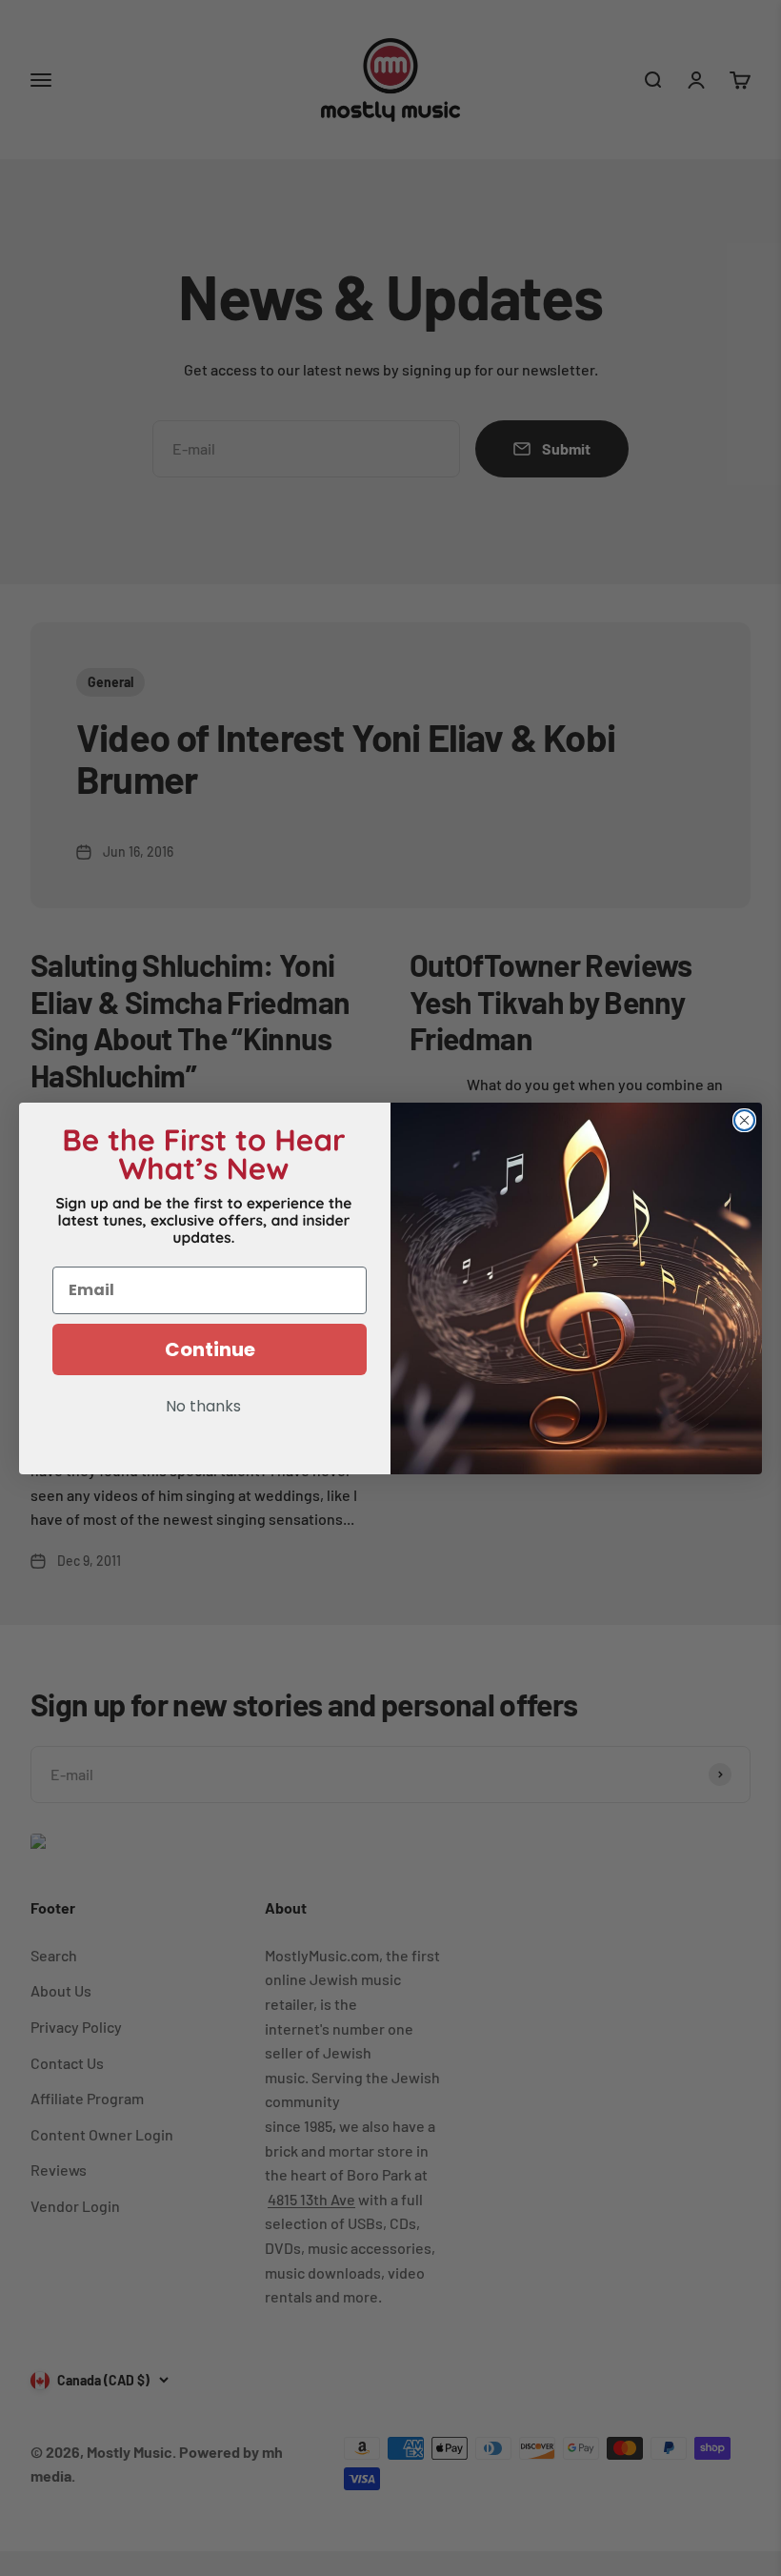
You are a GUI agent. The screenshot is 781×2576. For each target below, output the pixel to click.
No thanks (203, 1408)
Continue (210, 1349)
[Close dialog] (744, 1120)
